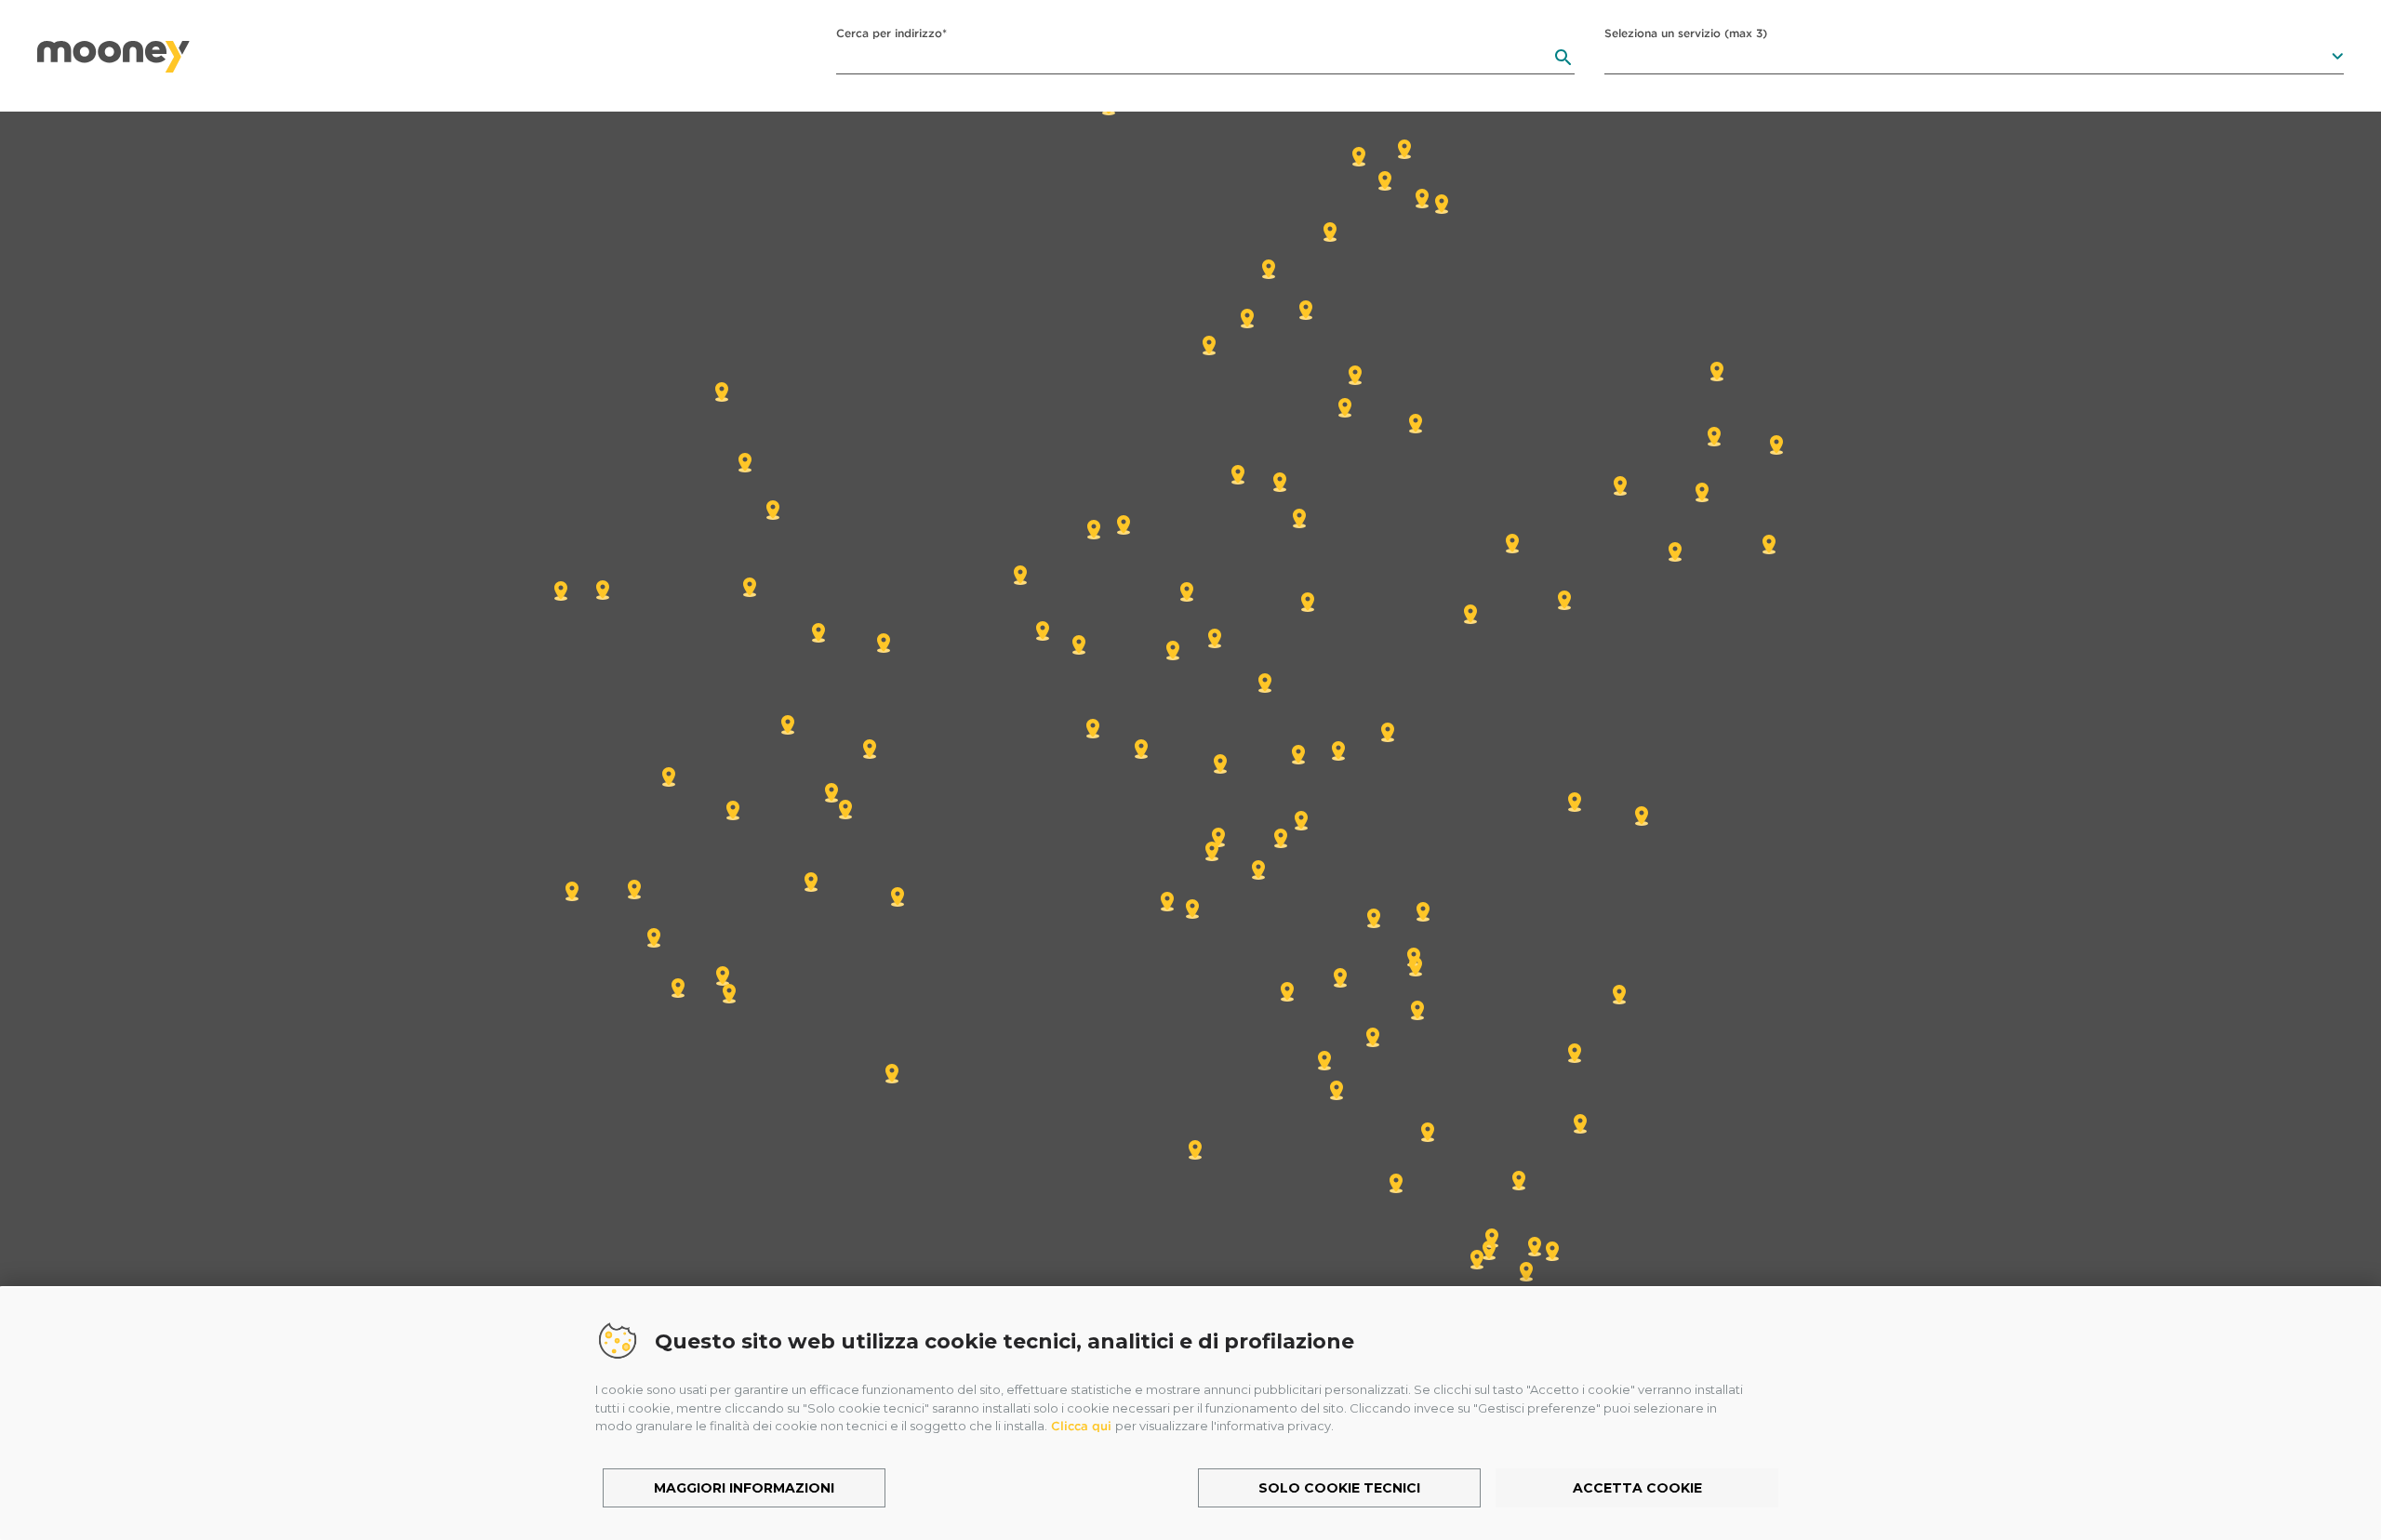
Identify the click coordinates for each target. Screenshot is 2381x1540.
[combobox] (1206, 58)
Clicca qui (1081, 1426)
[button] (1220, 763)
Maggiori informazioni (744, 1488)
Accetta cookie (1637, 1488)
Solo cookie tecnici (1339, 1488)
